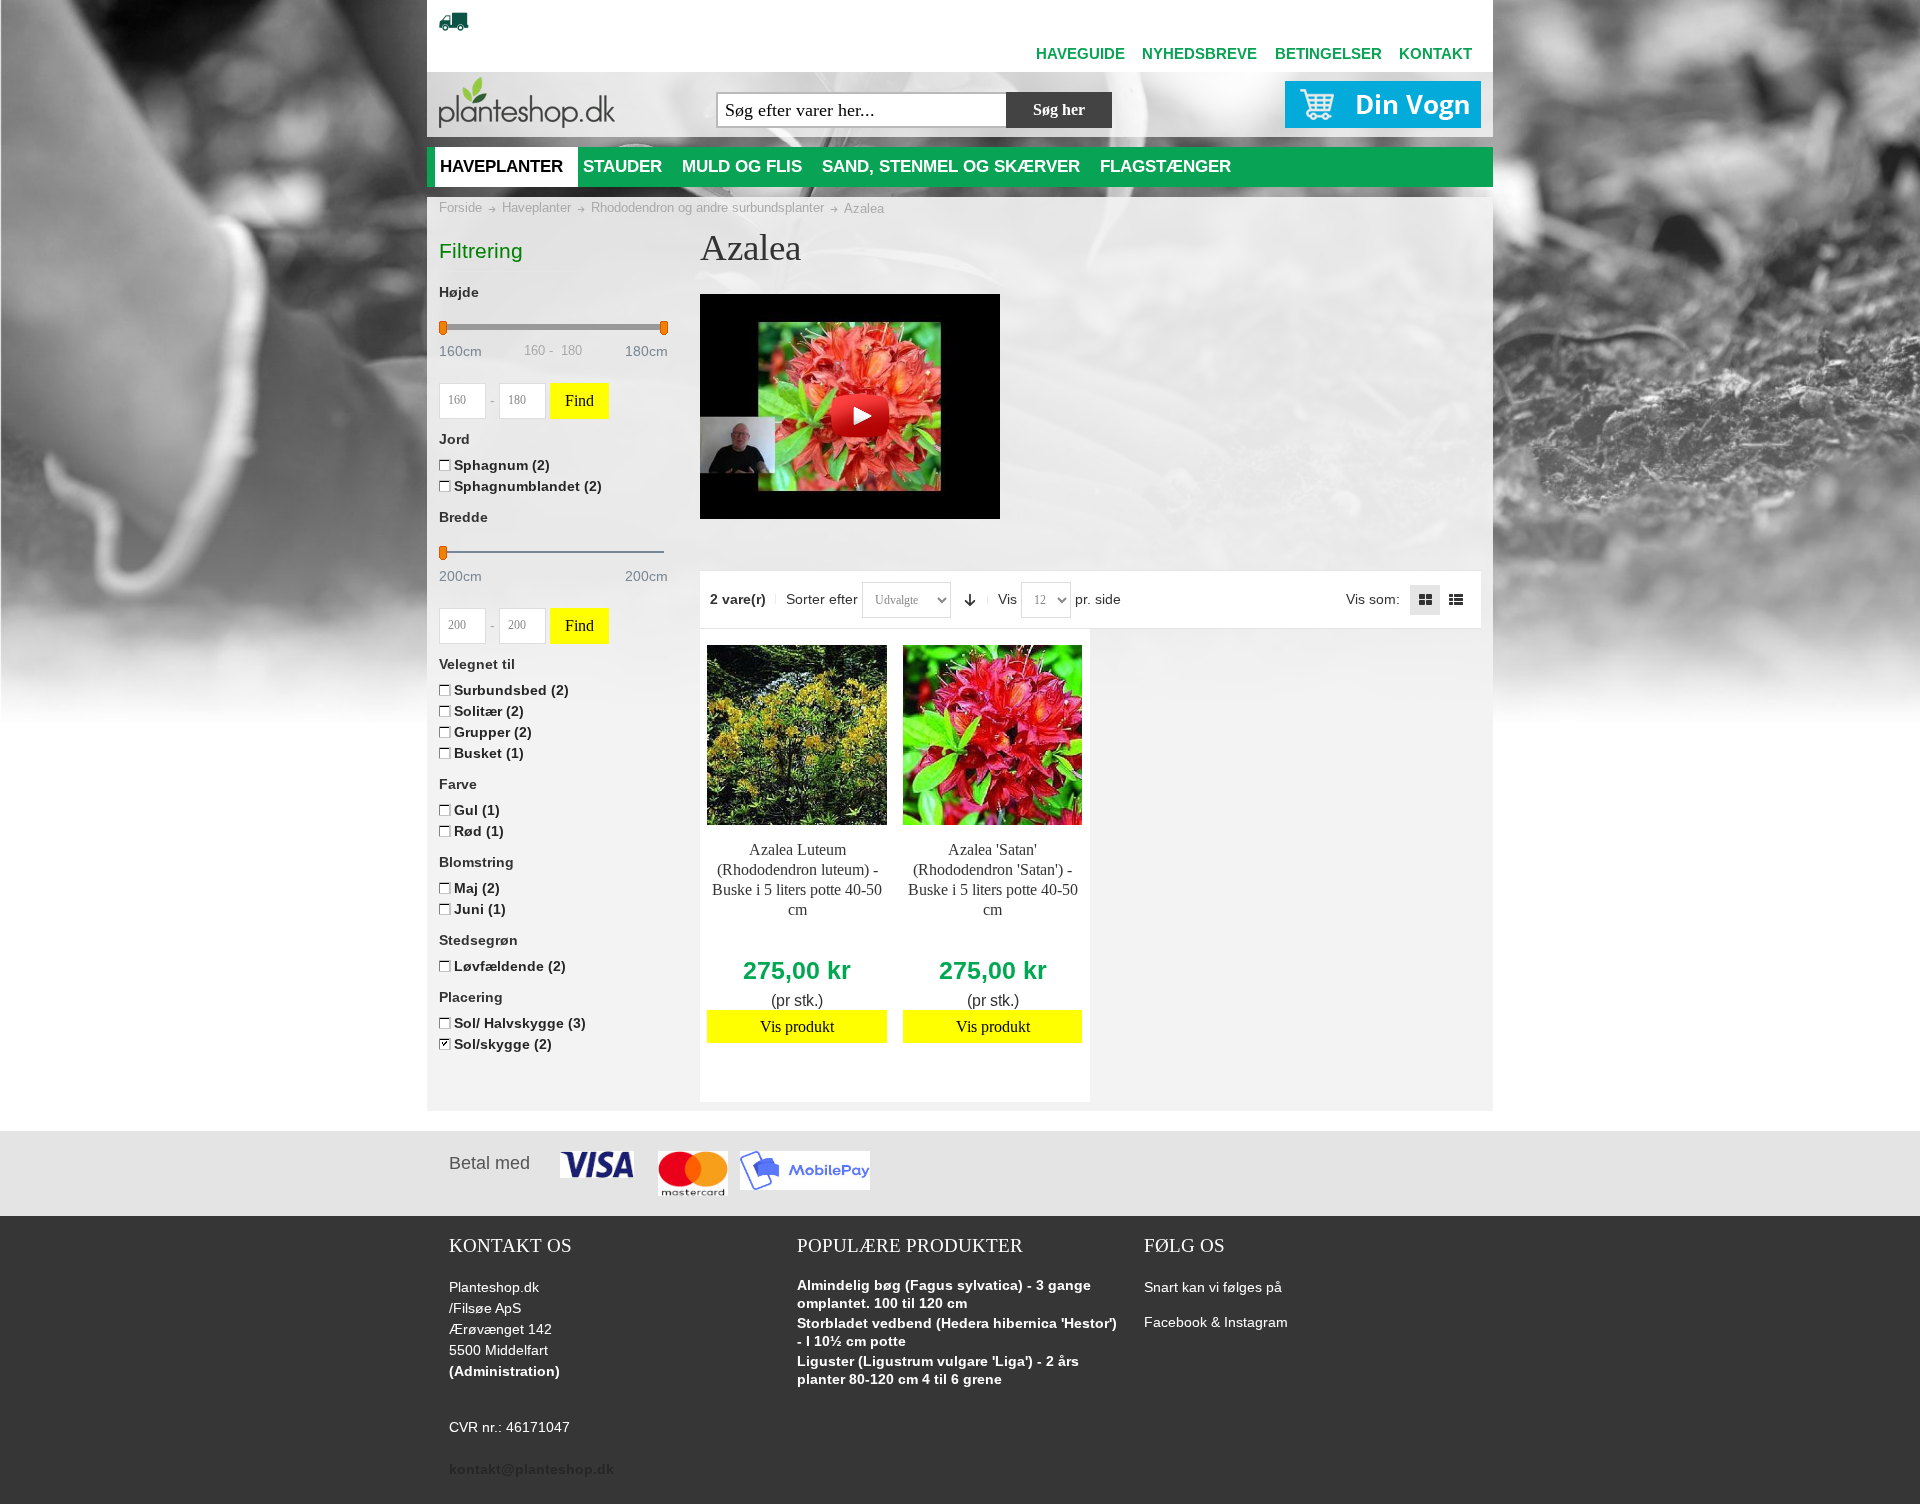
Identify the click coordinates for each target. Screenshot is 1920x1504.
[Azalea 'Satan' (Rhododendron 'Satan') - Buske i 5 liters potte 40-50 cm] (993, 735)
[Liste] (1456, 600)
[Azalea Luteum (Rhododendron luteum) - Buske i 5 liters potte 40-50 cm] (797, 735)
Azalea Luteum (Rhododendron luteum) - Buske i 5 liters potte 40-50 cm (797, 879)
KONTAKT (1435, 53)
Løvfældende (510, 966)
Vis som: (1373, 599)
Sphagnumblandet (528, 486)
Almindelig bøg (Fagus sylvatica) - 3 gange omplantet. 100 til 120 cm (944, 1294)
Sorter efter (822, 599)
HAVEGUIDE (1080, 53)
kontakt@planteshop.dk (531, 1469)
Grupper (493, 732)
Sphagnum (502, 465)
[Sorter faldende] (970, 600)
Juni (480, 909)
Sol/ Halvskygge (520, 1023)
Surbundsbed (511, 690)
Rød (479, 831)
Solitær (489, 711)
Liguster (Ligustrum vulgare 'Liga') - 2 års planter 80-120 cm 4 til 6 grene (938, 1370)
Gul (477, 810)
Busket (489, 753)
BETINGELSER (1328, 53)
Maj (477, 888)
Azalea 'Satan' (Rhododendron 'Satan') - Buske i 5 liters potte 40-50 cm (993, 879)
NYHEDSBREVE (1199, 53)
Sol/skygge (503, 1044)
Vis (1007, 599)
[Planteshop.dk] (527, 102)
